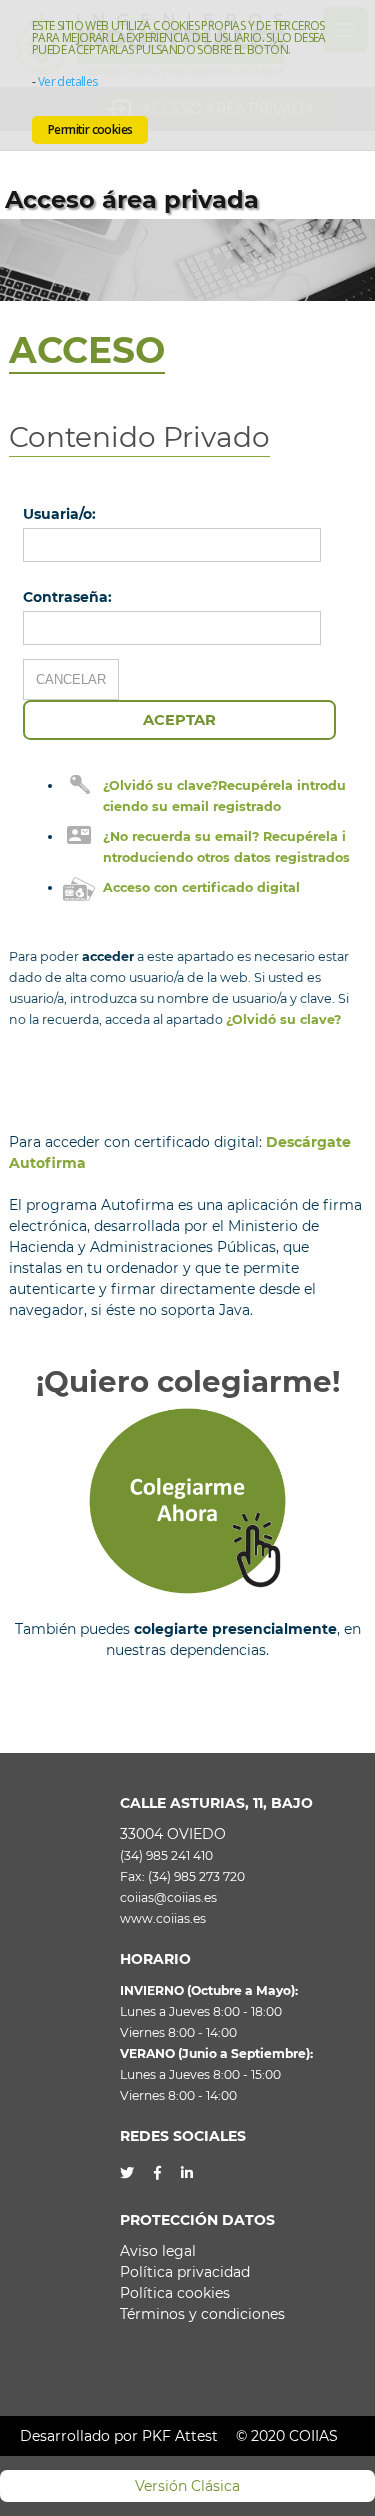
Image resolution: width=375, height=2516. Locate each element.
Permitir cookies (90, 129)
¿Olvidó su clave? (283, 1019)
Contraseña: (67, 597)
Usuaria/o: (59, 514)
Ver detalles (68, 81)
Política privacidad (185, 2272)
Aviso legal (158, 2251)
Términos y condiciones (202, 2314)
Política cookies (175, 2293)
